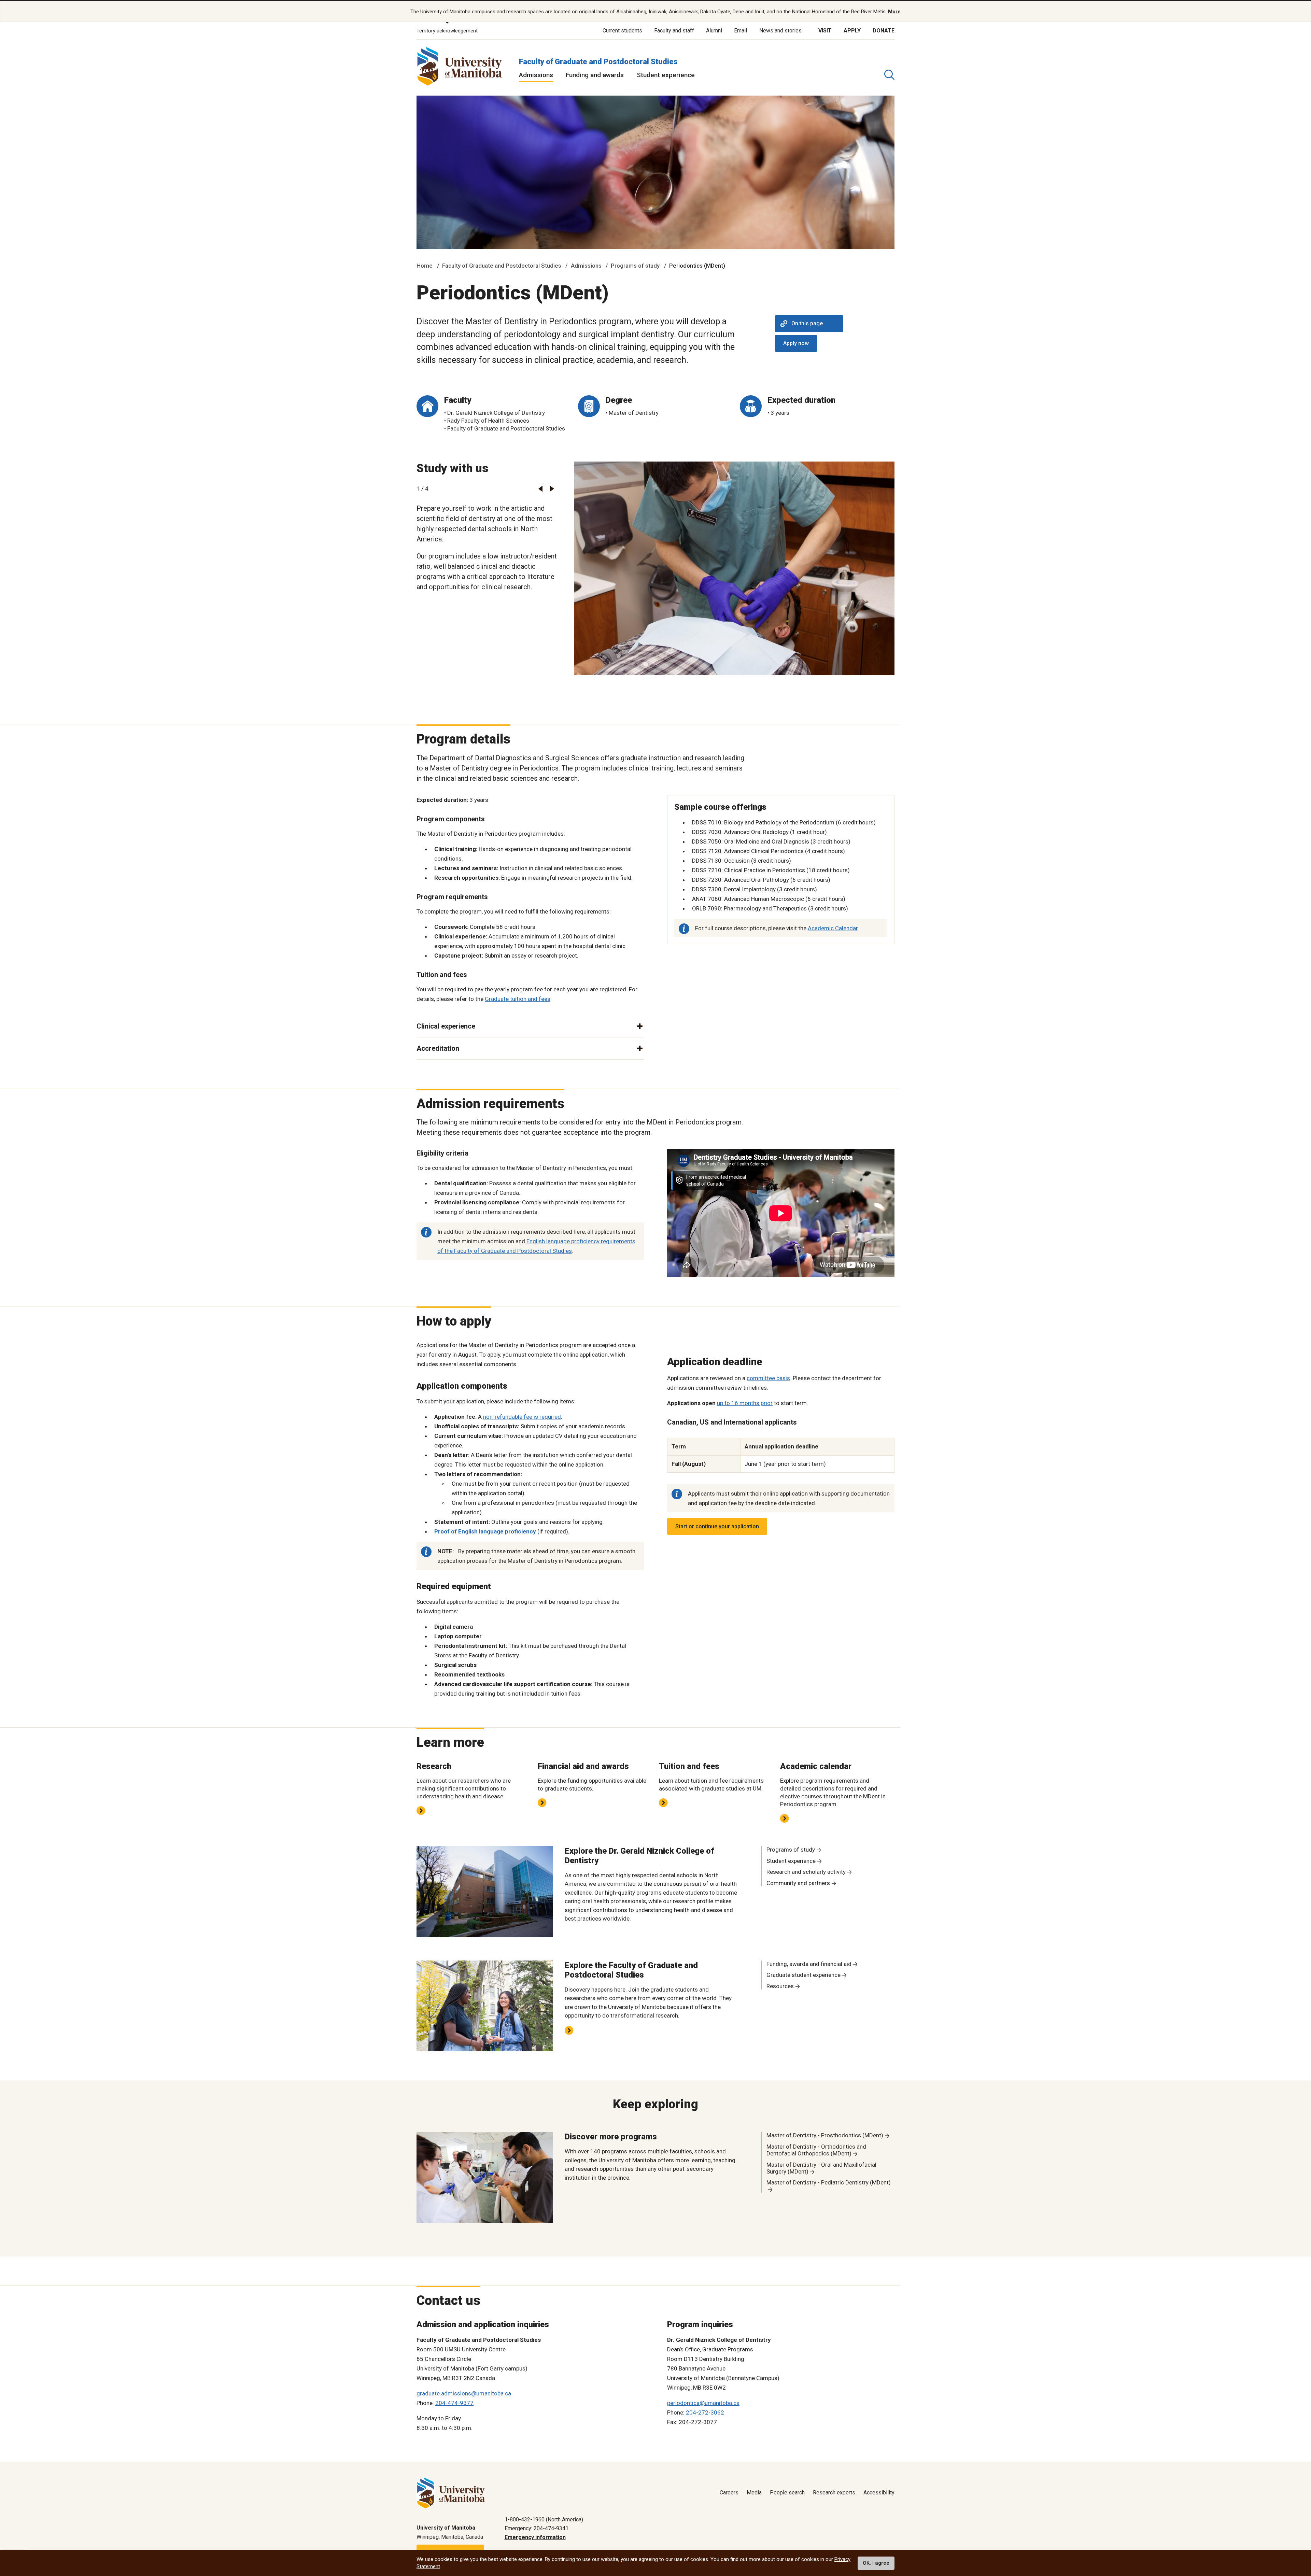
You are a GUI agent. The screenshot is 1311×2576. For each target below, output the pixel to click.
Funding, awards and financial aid (809, 1964)
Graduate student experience (803, 1975)
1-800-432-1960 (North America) (544, 2520)
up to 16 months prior (745, 1403)
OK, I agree (876, 2563)
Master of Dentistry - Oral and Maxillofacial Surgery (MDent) (821, 2168)
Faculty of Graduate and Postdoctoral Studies (598, 62)
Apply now (796, 343)
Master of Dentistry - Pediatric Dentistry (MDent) (829, 2182)
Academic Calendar (833, 928)
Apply (852, 31)
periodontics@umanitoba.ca (703, 2403)
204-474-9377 (454, 2403)
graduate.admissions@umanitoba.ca (464, 2393)
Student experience (666, 75)
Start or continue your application (717, 1526)
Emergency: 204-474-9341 (537, 2528)
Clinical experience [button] (446, 1026)
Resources (780, 1986)
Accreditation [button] (438, 1048)
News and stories (780, 31)
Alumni (714, 31)
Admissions (536, 75)
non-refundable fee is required (522, 1417)
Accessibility (879, 2493)
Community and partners (798, 1883)
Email (741, 31)
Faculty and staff (674, 31)
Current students (622, 31)
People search (787, 2493)
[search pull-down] (889, 75)
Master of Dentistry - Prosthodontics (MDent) (825, 2135)
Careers (729, 2493)
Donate (884, 31)
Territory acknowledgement (447, 31)
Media (754, 2493)
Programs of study (635, 266)
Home (425, 266)
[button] (540, 489)
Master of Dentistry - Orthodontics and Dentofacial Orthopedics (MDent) (816, 2150)
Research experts (834, 2493)
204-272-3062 (705, 2412)
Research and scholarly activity (806, 1872)
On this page (807, 323)
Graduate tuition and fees (518, 999)
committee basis (768, 1378)
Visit (825, 31)
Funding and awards (595, 75)
